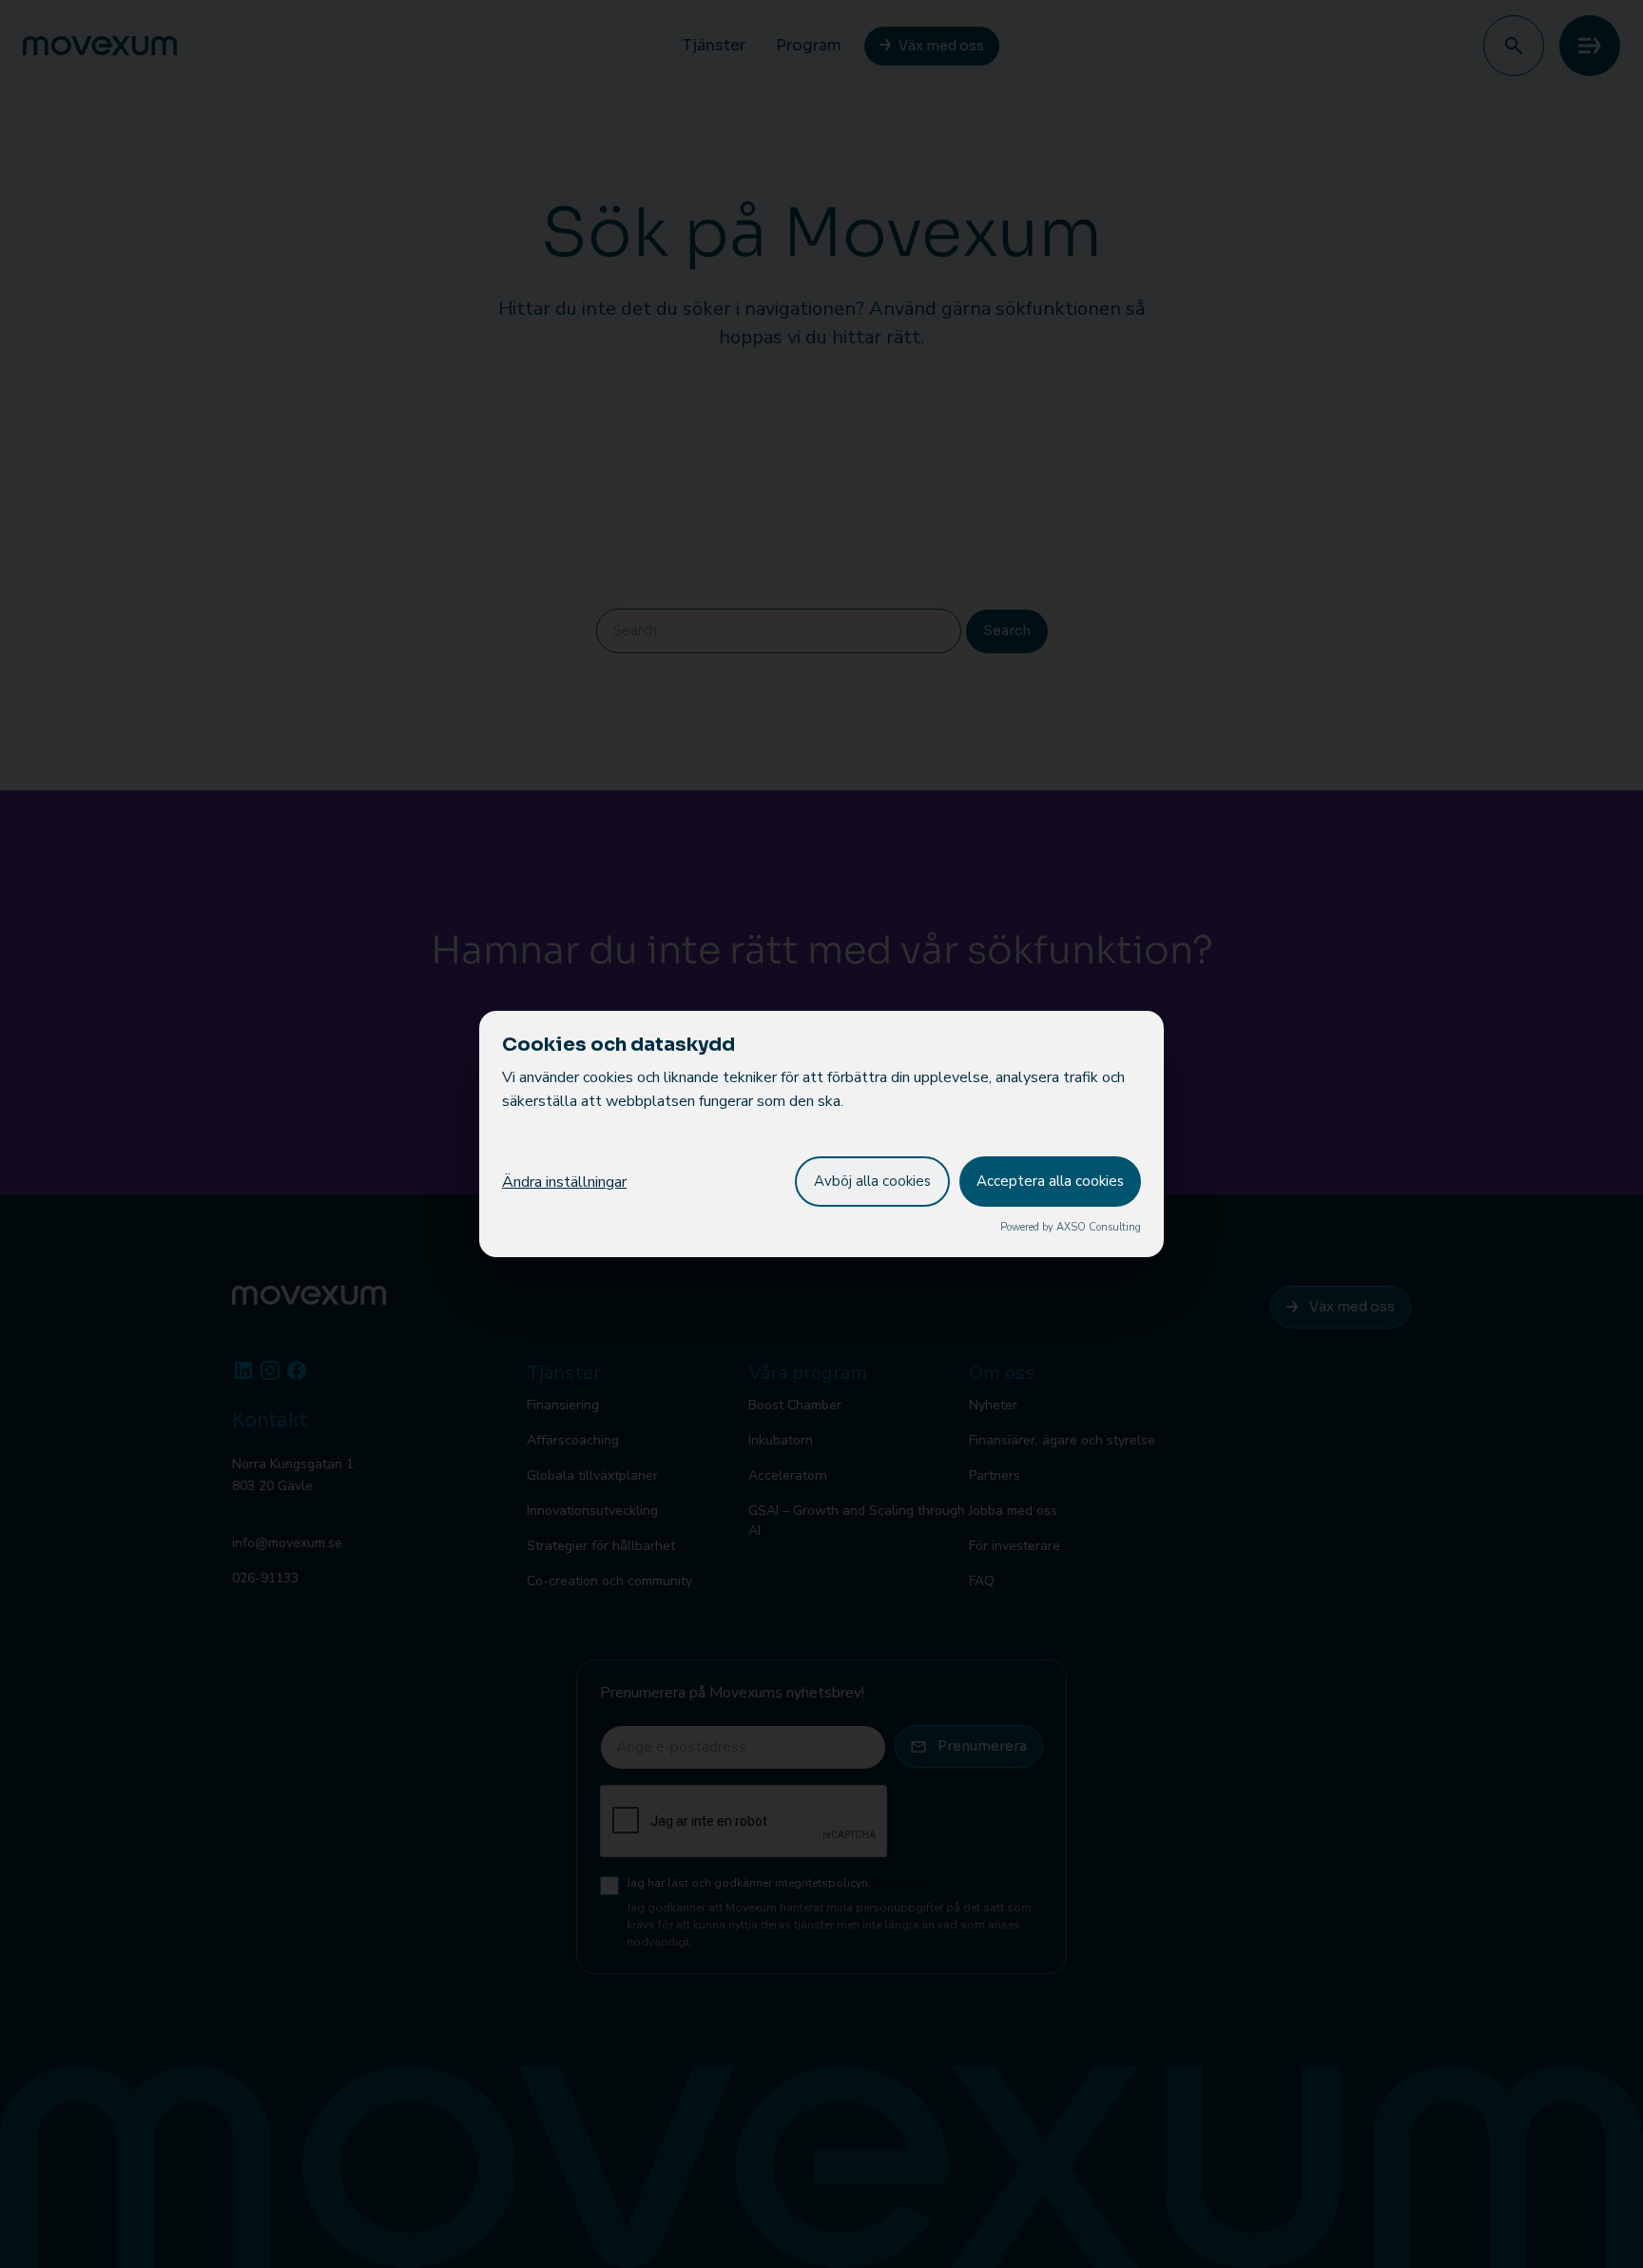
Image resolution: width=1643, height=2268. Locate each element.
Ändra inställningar (564, 1182)
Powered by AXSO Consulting (1071, 1227)
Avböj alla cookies (872, 1181)
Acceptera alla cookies (1050, 1181)
